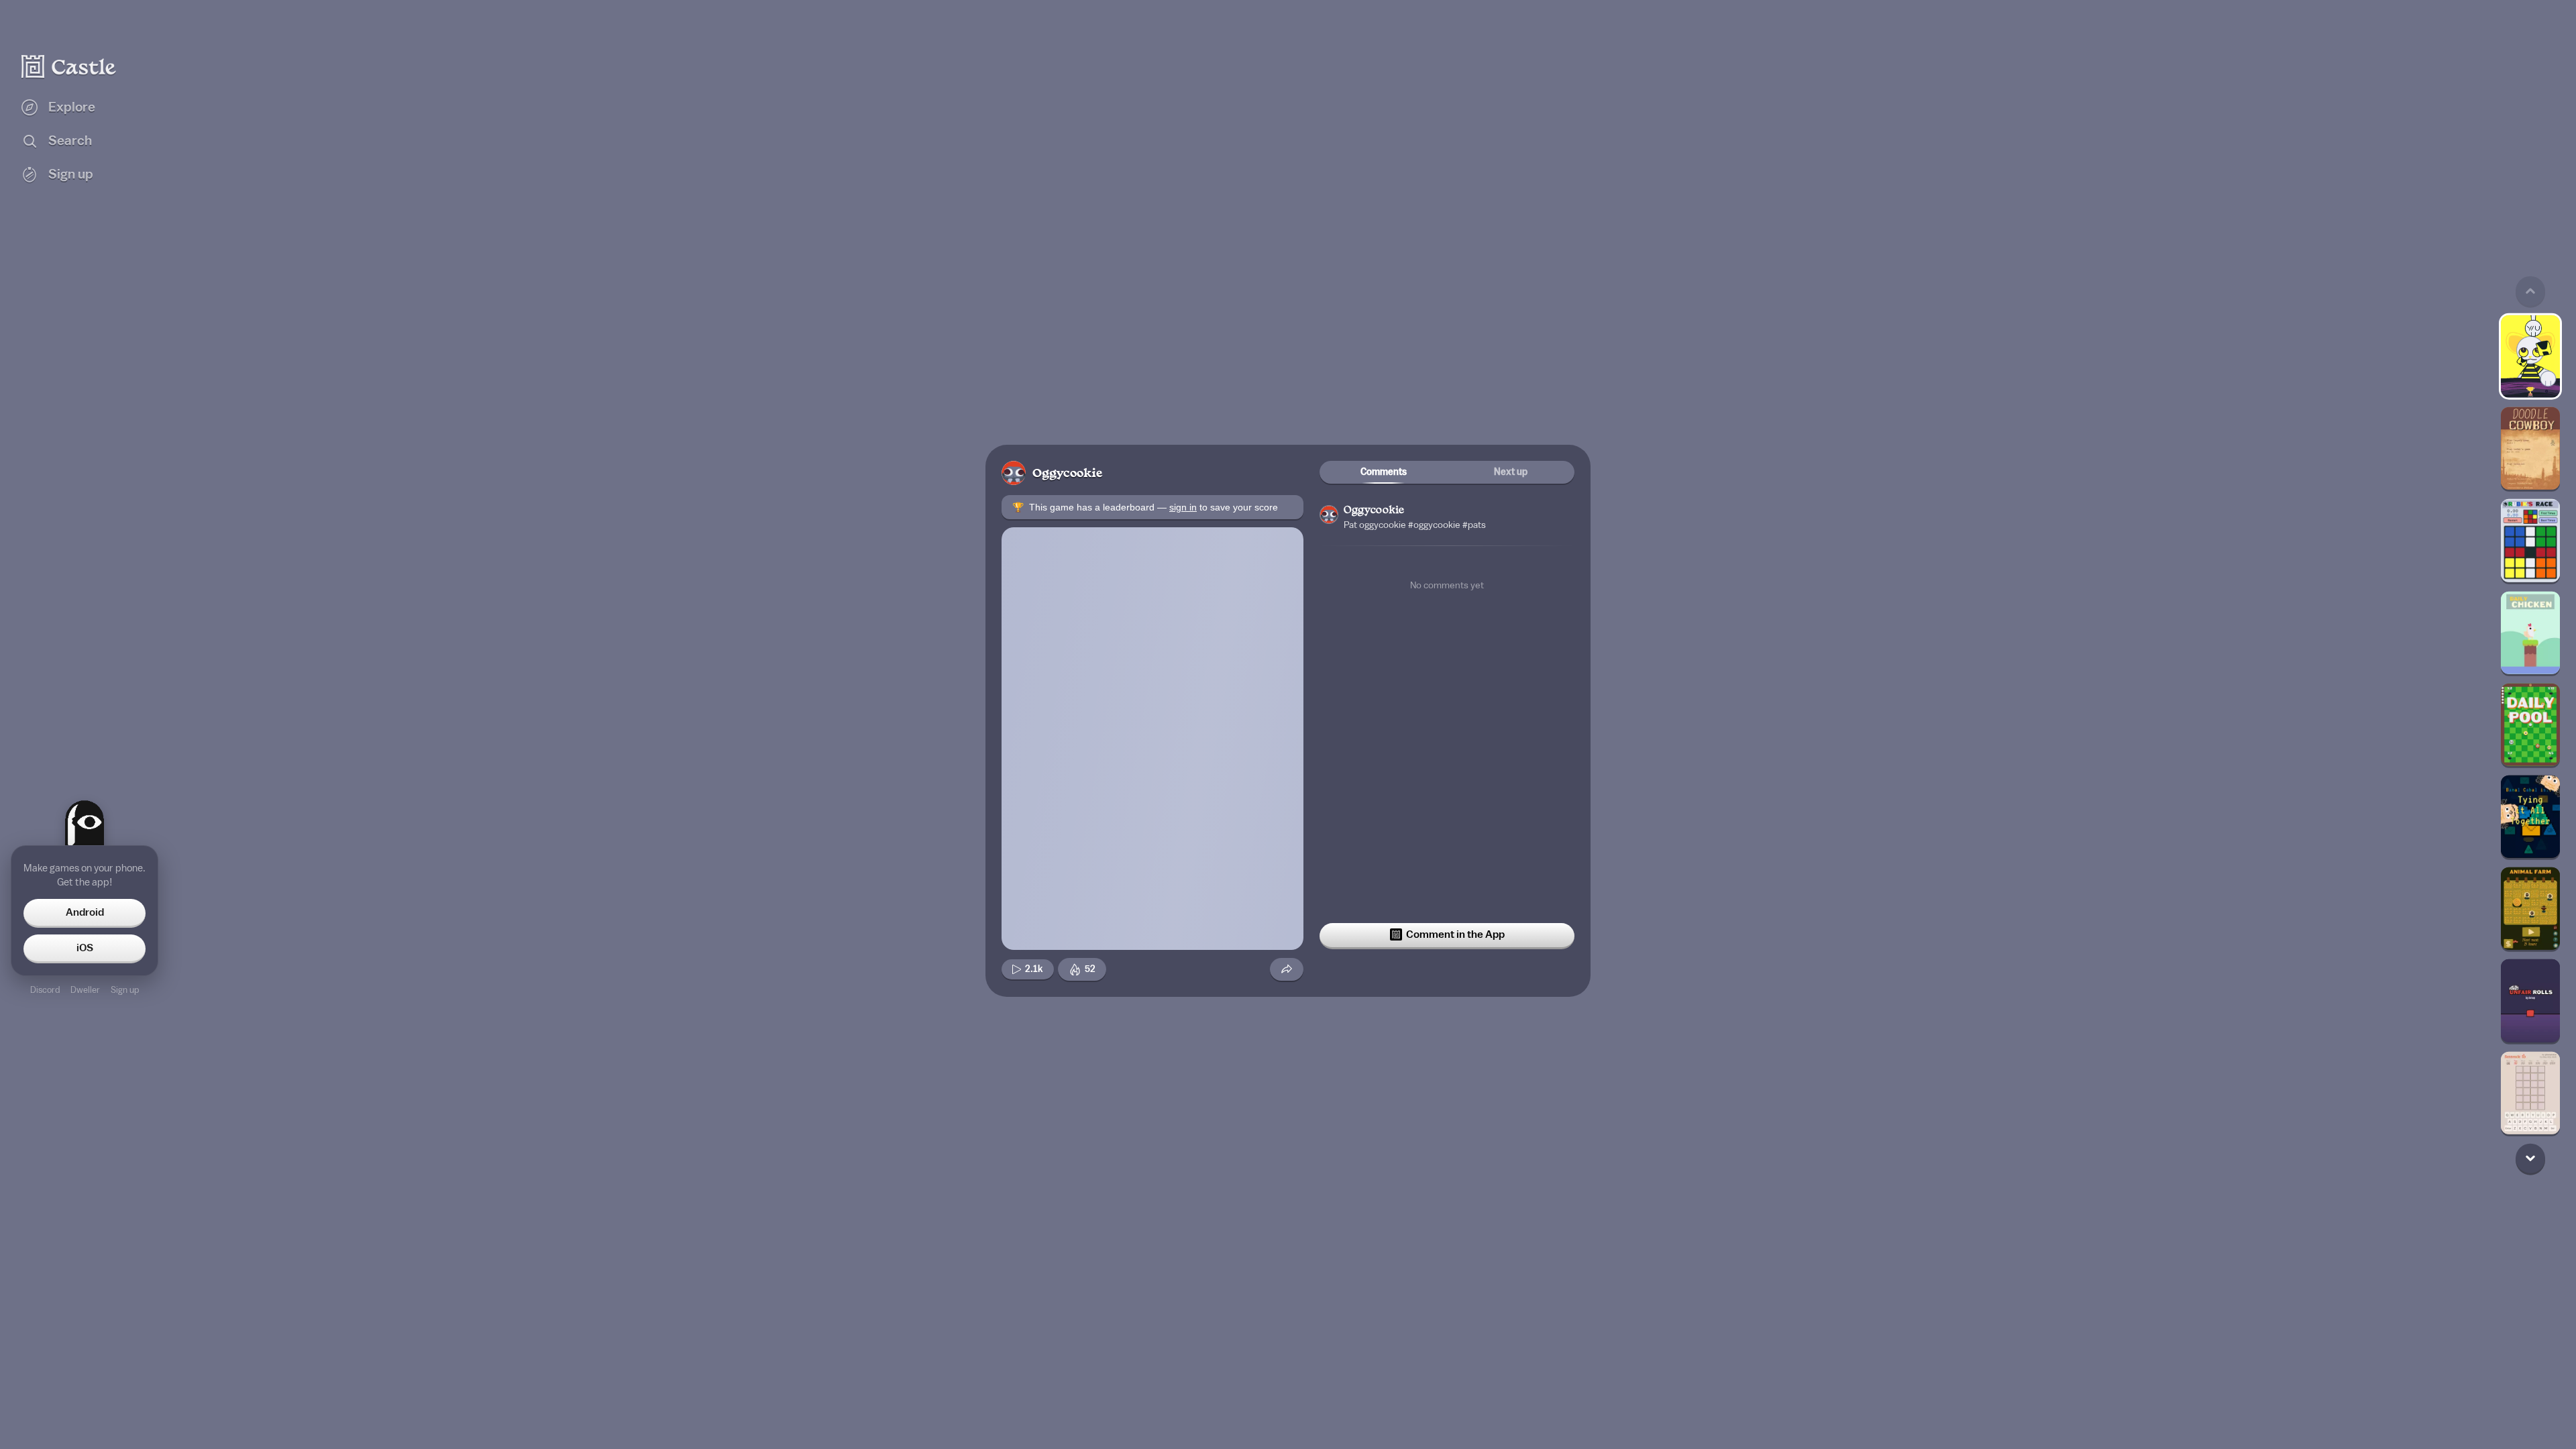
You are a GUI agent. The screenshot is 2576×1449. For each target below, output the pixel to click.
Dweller (85, 990)
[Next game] (2530, 1158)
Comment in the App (1455, 934)
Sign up (125, 990)
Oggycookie (1067, 474)
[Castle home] (69, 66)
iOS (85, 948)
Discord (45, 990)
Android (85, 912)
